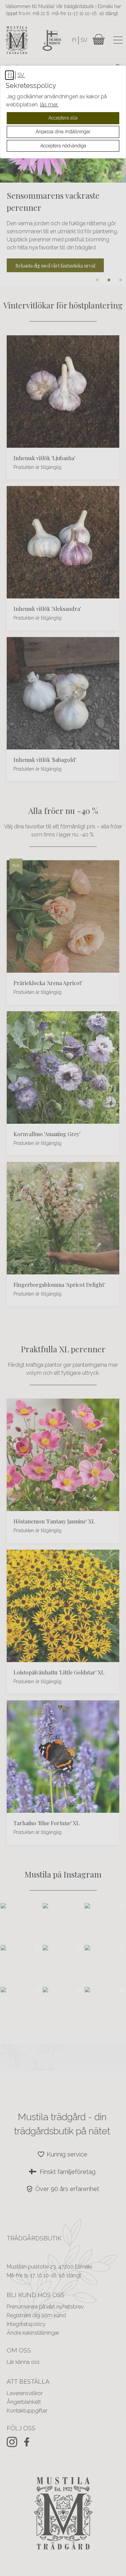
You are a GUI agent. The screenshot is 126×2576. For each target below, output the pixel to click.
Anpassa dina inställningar (63, 132)
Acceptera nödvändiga (63, 146)
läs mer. (49, 105)
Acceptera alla (63, 118)
